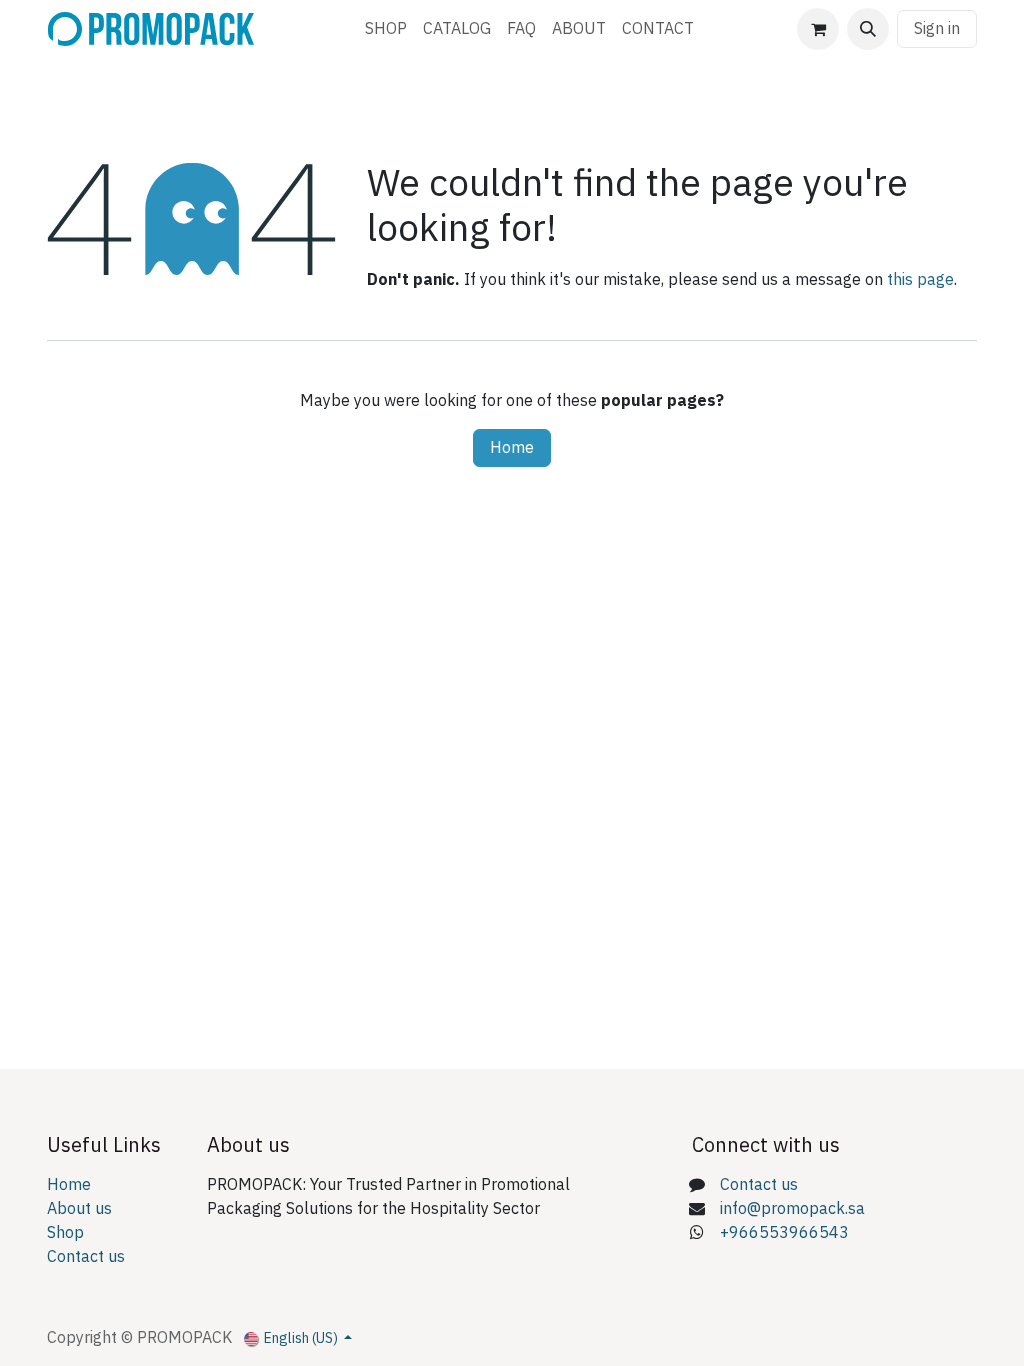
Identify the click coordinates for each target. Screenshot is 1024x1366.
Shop (65, 1233)
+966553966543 (784, 1233)
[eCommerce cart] (818, 29)
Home (512, 448)
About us (79, 1209)
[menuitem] (386, 29)
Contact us (86, 1257)
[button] (868, 29)
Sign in (937, 29)
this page (920, 280)
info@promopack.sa (792, 1209)
